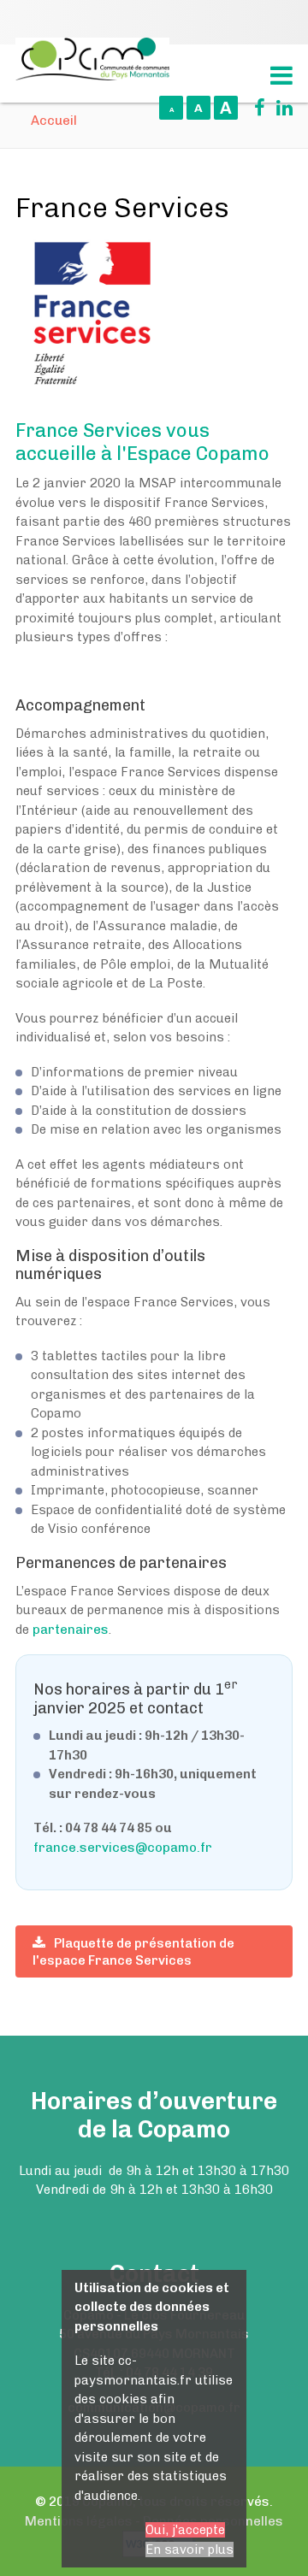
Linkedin (281, 108)
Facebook (253, 108)
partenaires (71, 1630)
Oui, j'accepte (185, 2530)
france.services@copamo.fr (123, 1848)
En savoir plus (190, 2549)
